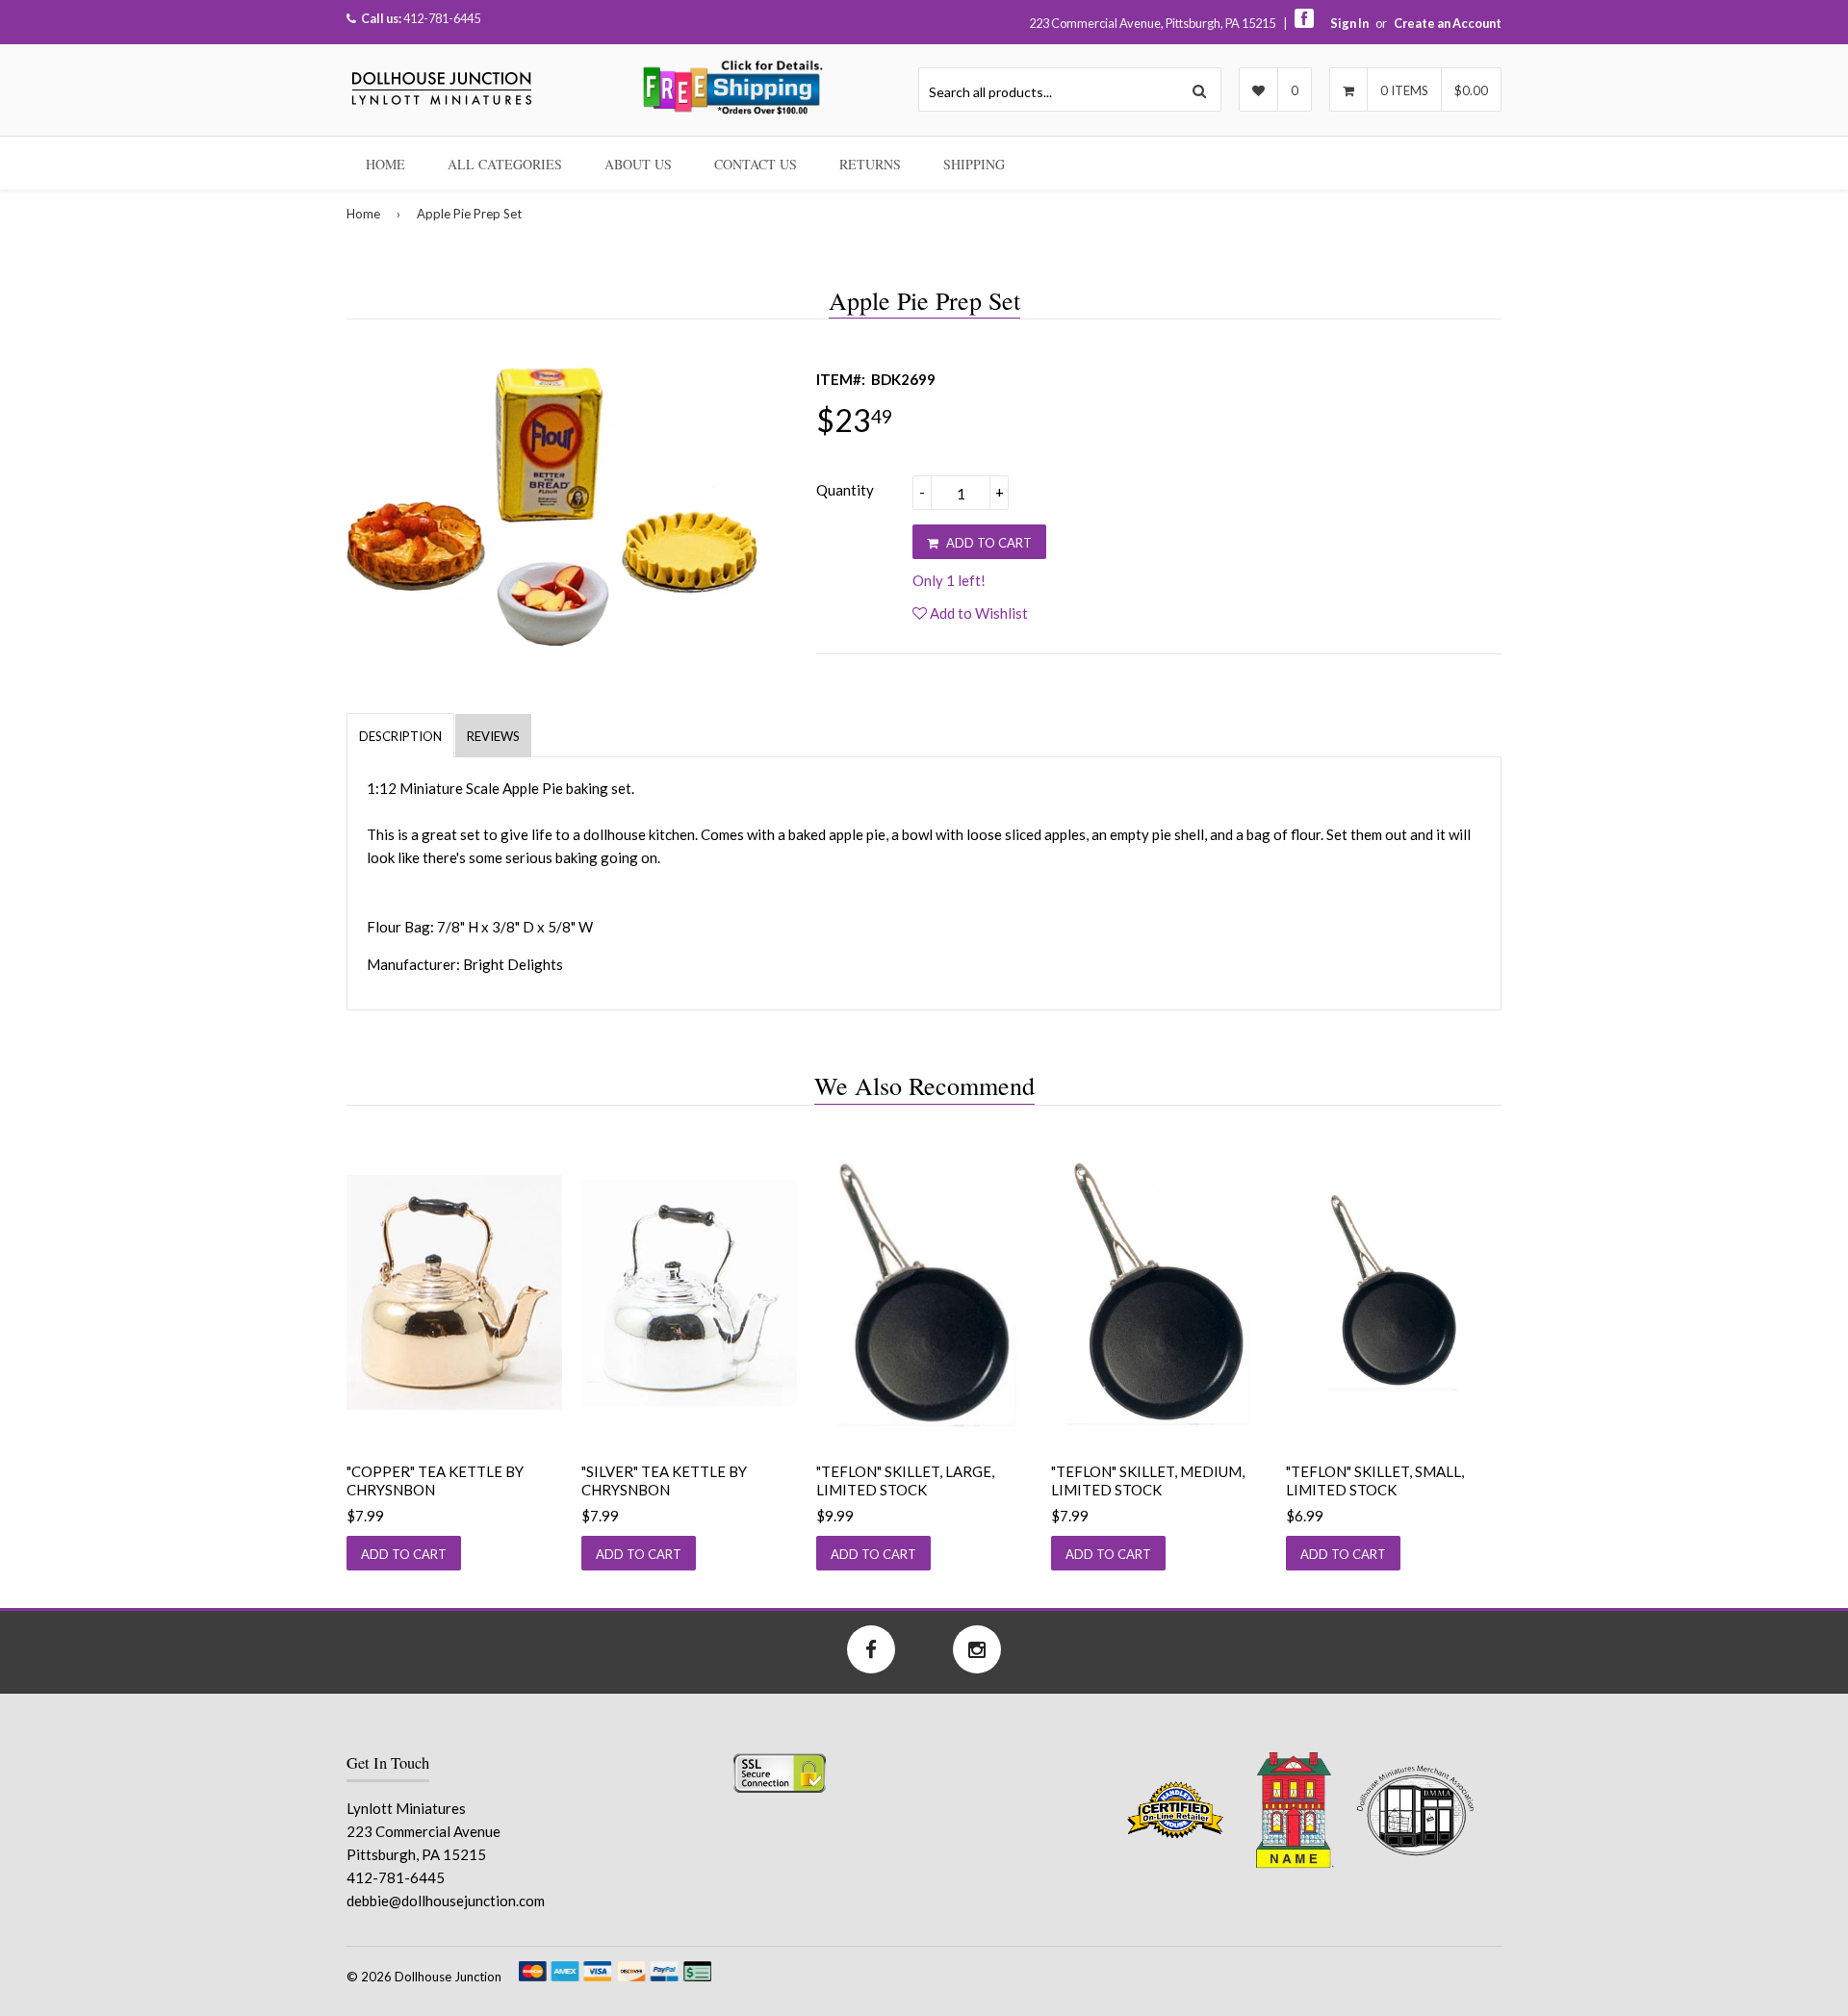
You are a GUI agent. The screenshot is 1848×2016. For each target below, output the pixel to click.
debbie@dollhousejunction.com (446, 1901)
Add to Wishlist (977, 613)
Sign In (1349, 23)
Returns (870, 164)
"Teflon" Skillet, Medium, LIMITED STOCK (1148, 1481)
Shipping (974, 164)
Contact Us (756, 164)
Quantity (845, 490)
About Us (638, 164)
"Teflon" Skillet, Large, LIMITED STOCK (905, 1481)
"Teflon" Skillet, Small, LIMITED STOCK (1375, 1481)
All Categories (505, 164)
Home (385, 164)
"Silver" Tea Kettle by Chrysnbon (664, 1481)
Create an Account (1448, 23)
